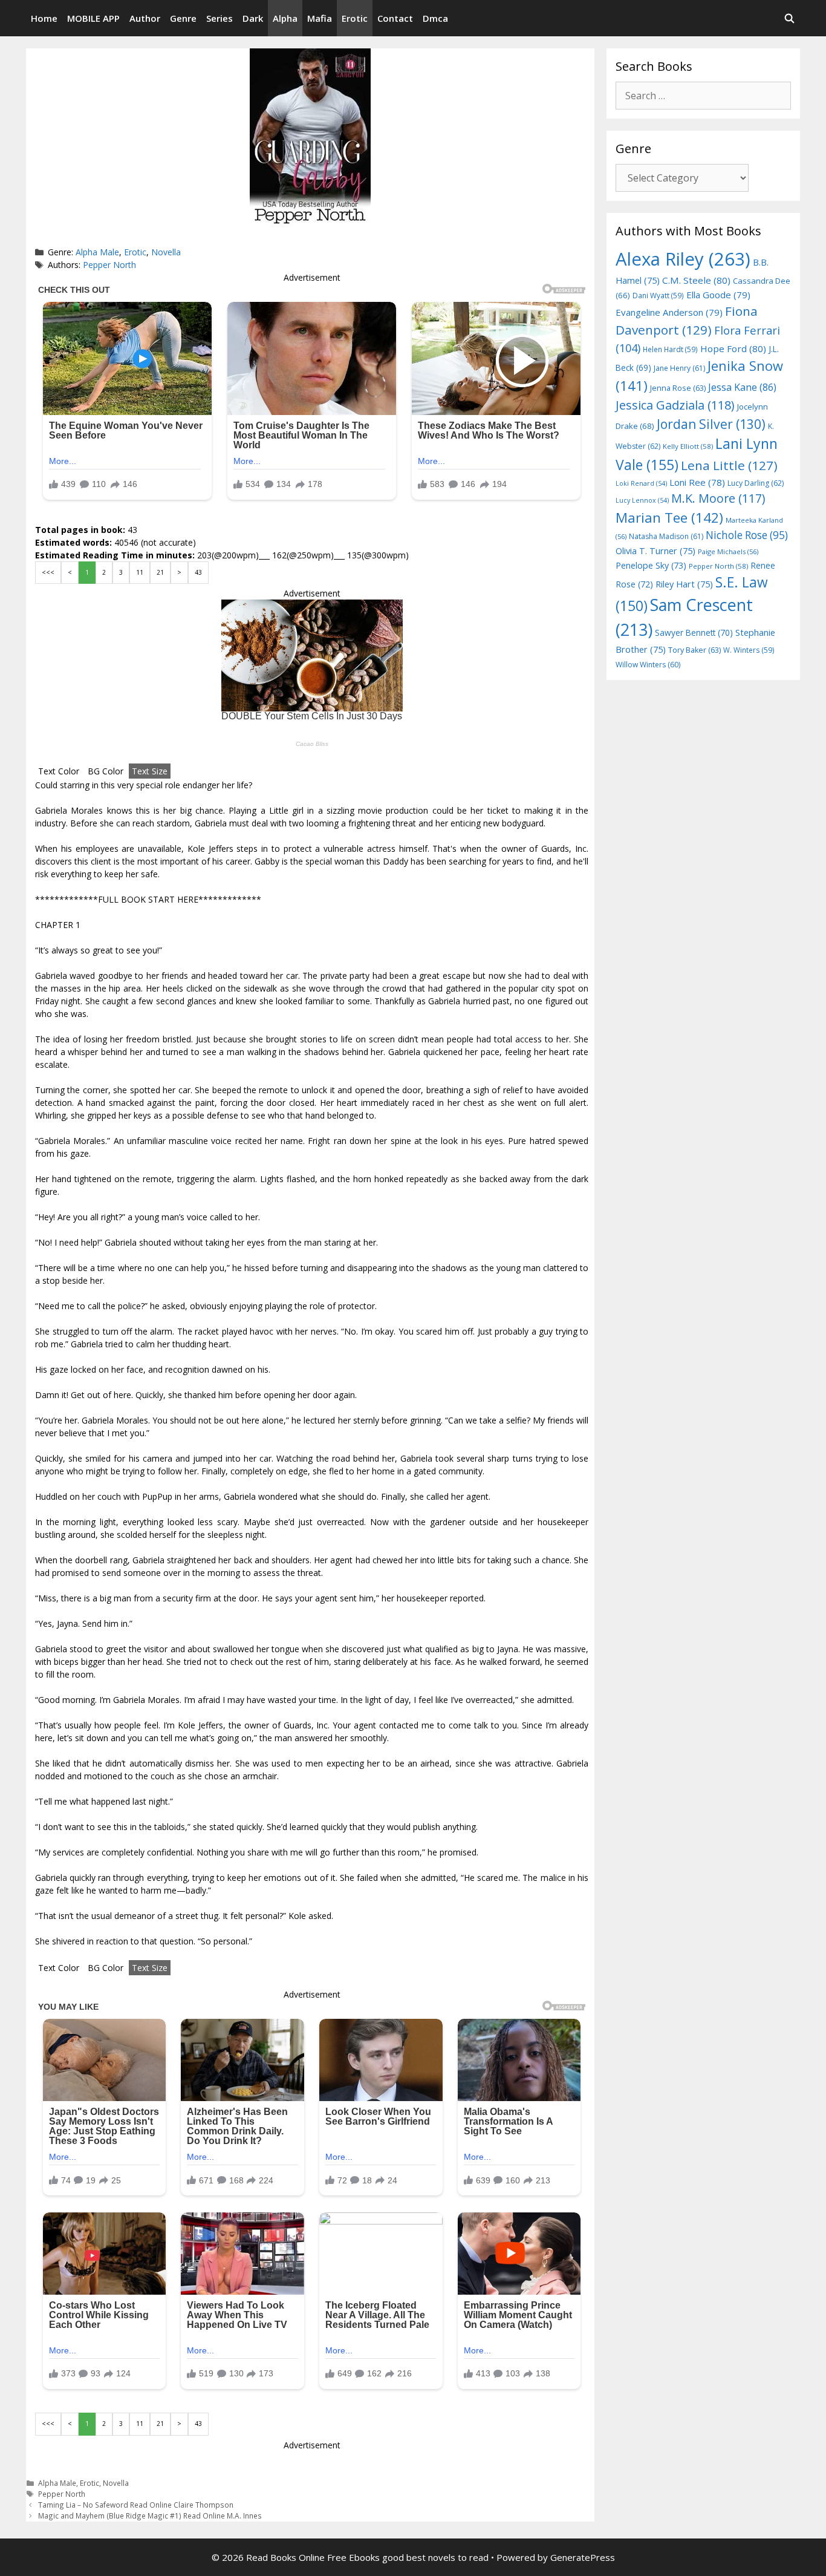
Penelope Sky (651, 565)
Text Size (150, 771)
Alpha (285, 18)
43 (198, 572)
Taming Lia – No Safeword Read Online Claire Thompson (136, 2505)
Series (220, 18)
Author (145, 18)
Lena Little (729, 465)
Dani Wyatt (658, 295)
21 (160, 572)
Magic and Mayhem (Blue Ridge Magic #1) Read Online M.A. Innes (150, 2516)
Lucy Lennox (642, 500)
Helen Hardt (670, 349)
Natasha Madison (666, 536)
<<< (48, 572)
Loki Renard (641, 483)
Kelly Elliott (688, 446)
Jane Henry (679, 368)
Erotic (355, 18)
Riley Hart (684, 584)
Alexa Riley (683, 259)
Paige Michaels (728, 551)
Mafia (320, 18)
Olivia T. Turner (655, 551)
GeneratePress (583, 2557)
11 (140, 572)
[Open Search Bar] (789, 18)
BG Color (106, 771)
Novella (166, 252)
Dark (253, 18)
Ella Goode (718, 295)
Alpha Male (97, 252)
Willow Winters (648, 665)
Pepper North (109, 265)
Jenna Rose (678, 388)
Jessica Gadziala (675, 405)
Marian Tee (669, 518)
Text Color (59, 771)
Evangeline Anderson (669, 312)
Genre (183, 18)
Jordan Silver (711, 424)
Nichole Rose (747, 535)
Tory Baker (694, 650)
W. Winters (749, 650)
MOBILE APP (93, 18)
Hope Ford (733, 348)
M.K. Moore (718, 498)
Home (44, 18)
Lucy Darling (756, 483)
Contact (395, 18)
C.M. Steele (696, 280)
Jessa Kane (742, 387)
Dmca (435, 18)
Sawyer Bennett (694, 633)
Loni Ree (697, 482)
